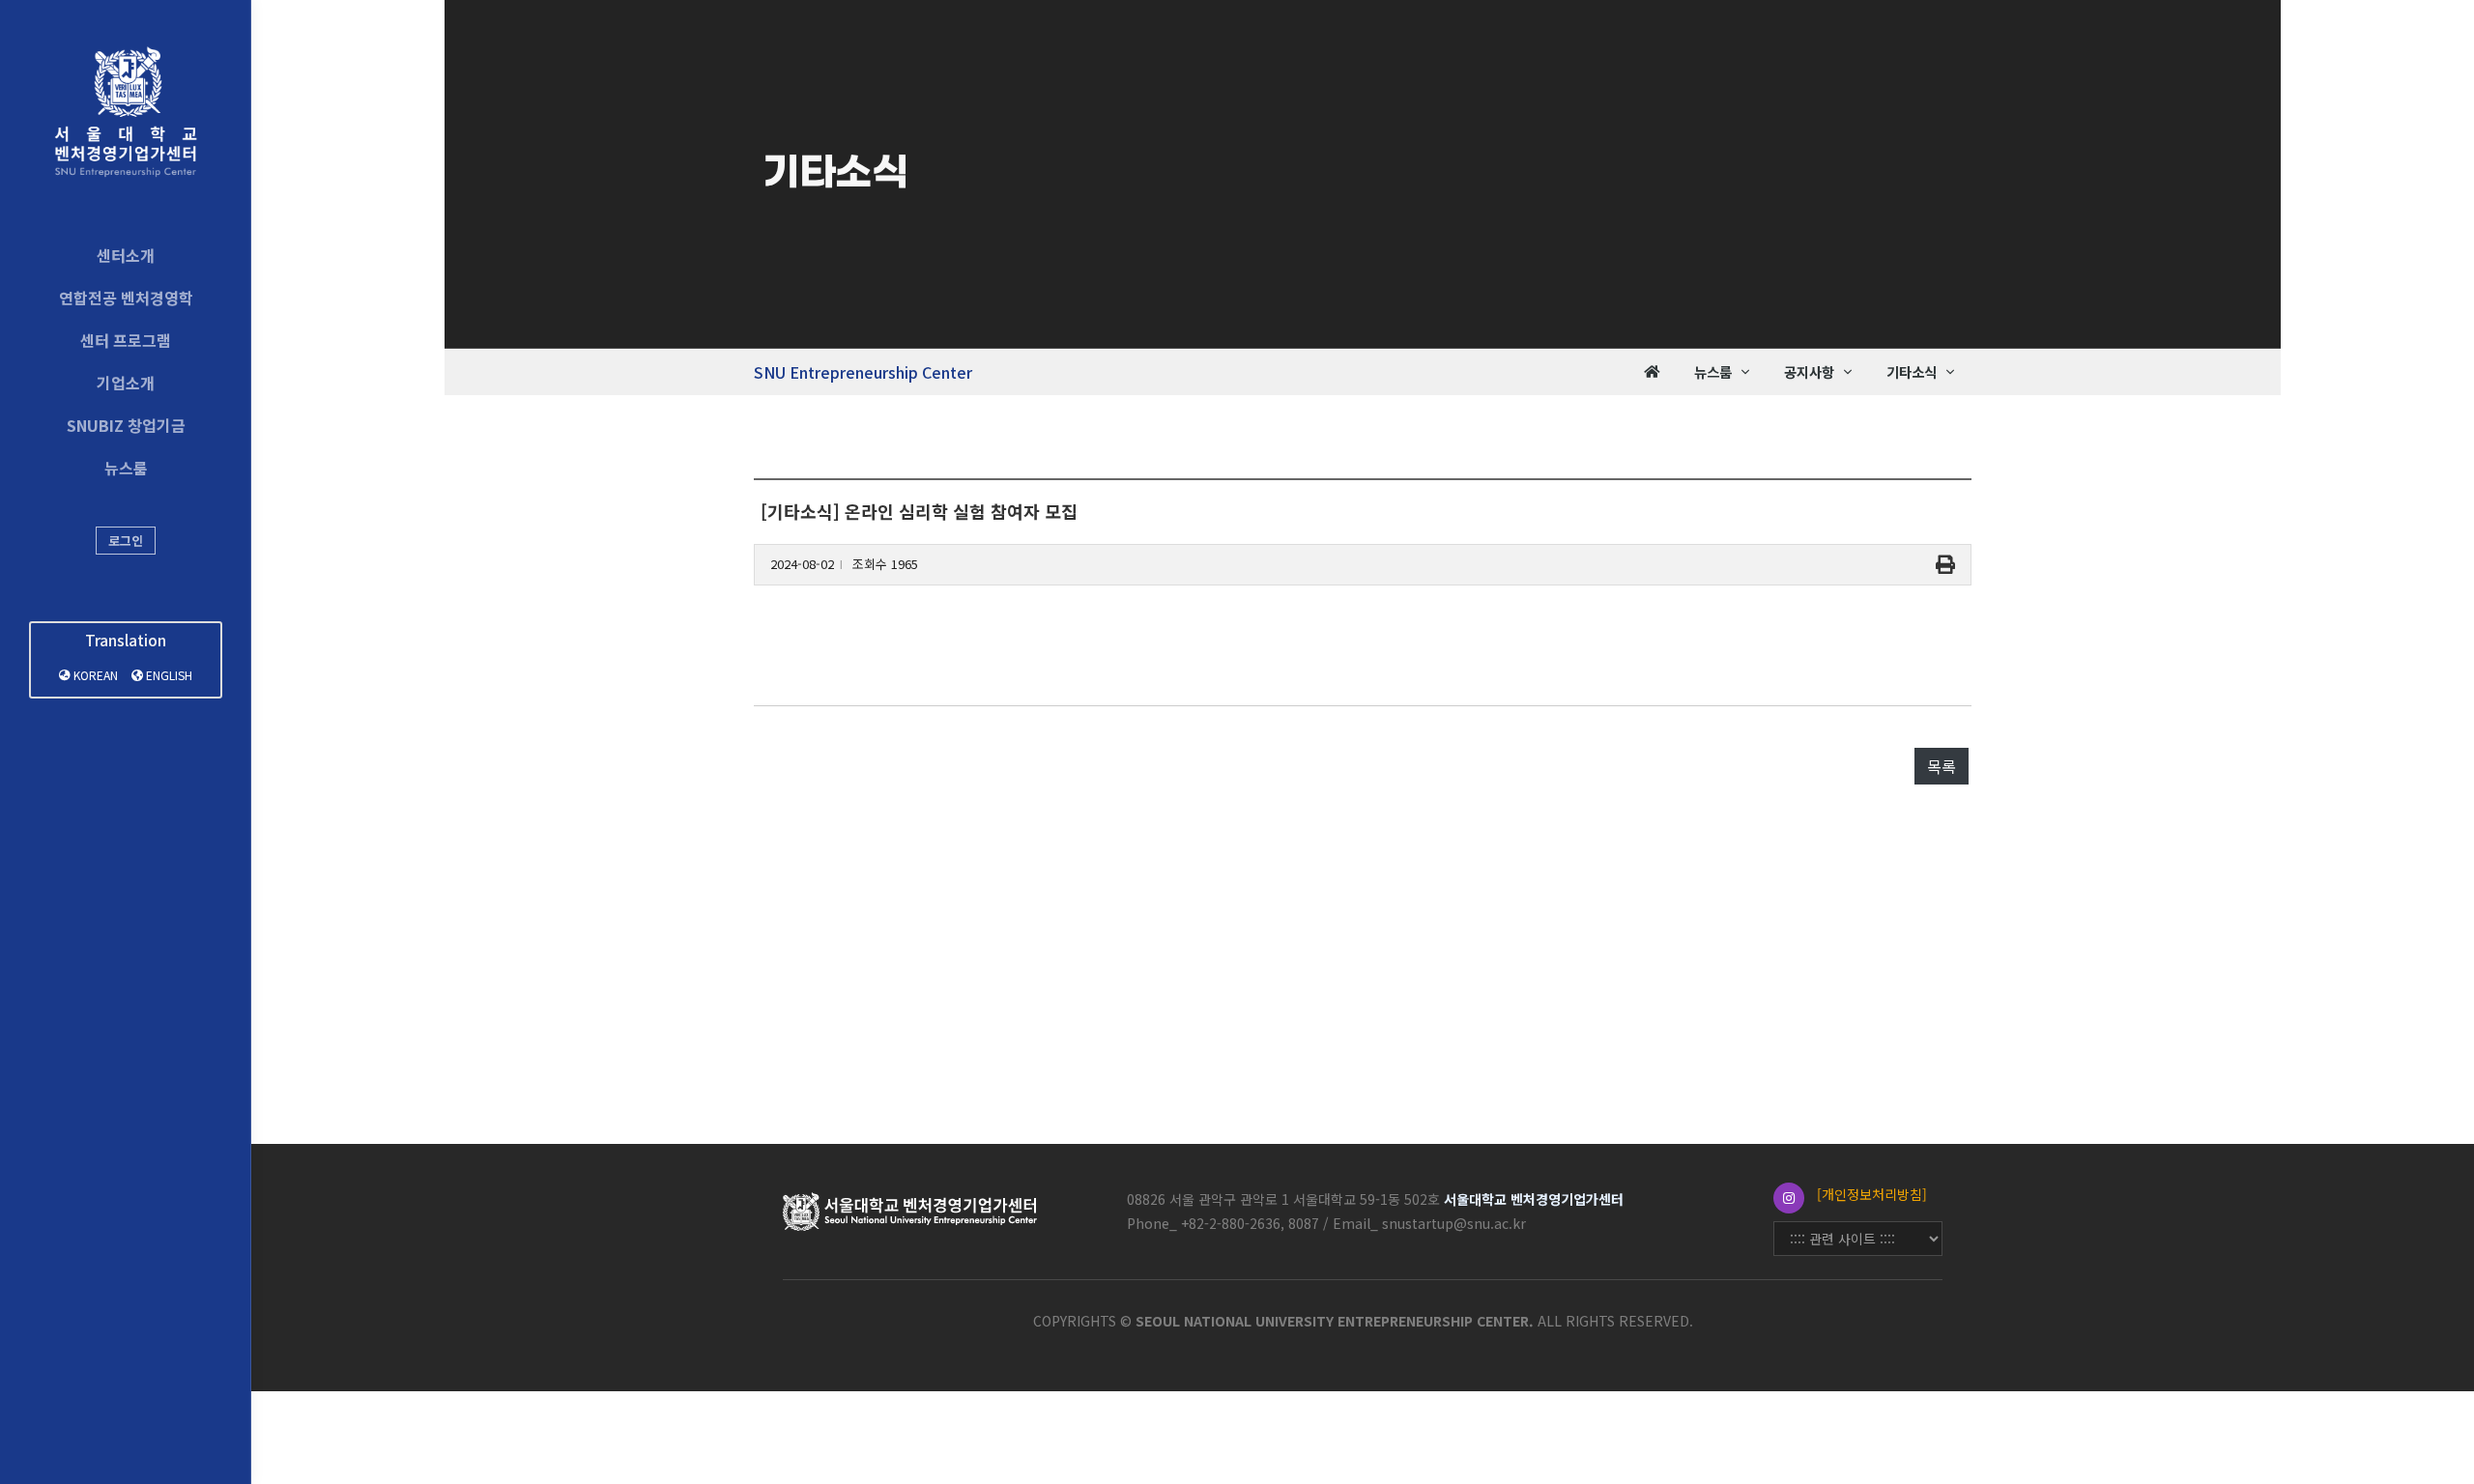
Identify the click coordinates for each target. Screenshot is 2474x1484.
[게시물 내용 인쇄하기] (1945, 565)
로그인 (126, 541)
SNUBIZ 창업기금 (126, 425)
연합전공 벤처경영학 (126, 298)
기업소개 (126, 383)
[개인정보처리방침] (1872, 1194)
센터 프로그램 (126, 340)
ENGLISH (168, 675)
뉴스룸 (126, 468)
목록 (1942, 766)
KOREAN (94, 675)
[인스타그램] (1789, 1198)
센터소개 (126, 255)
